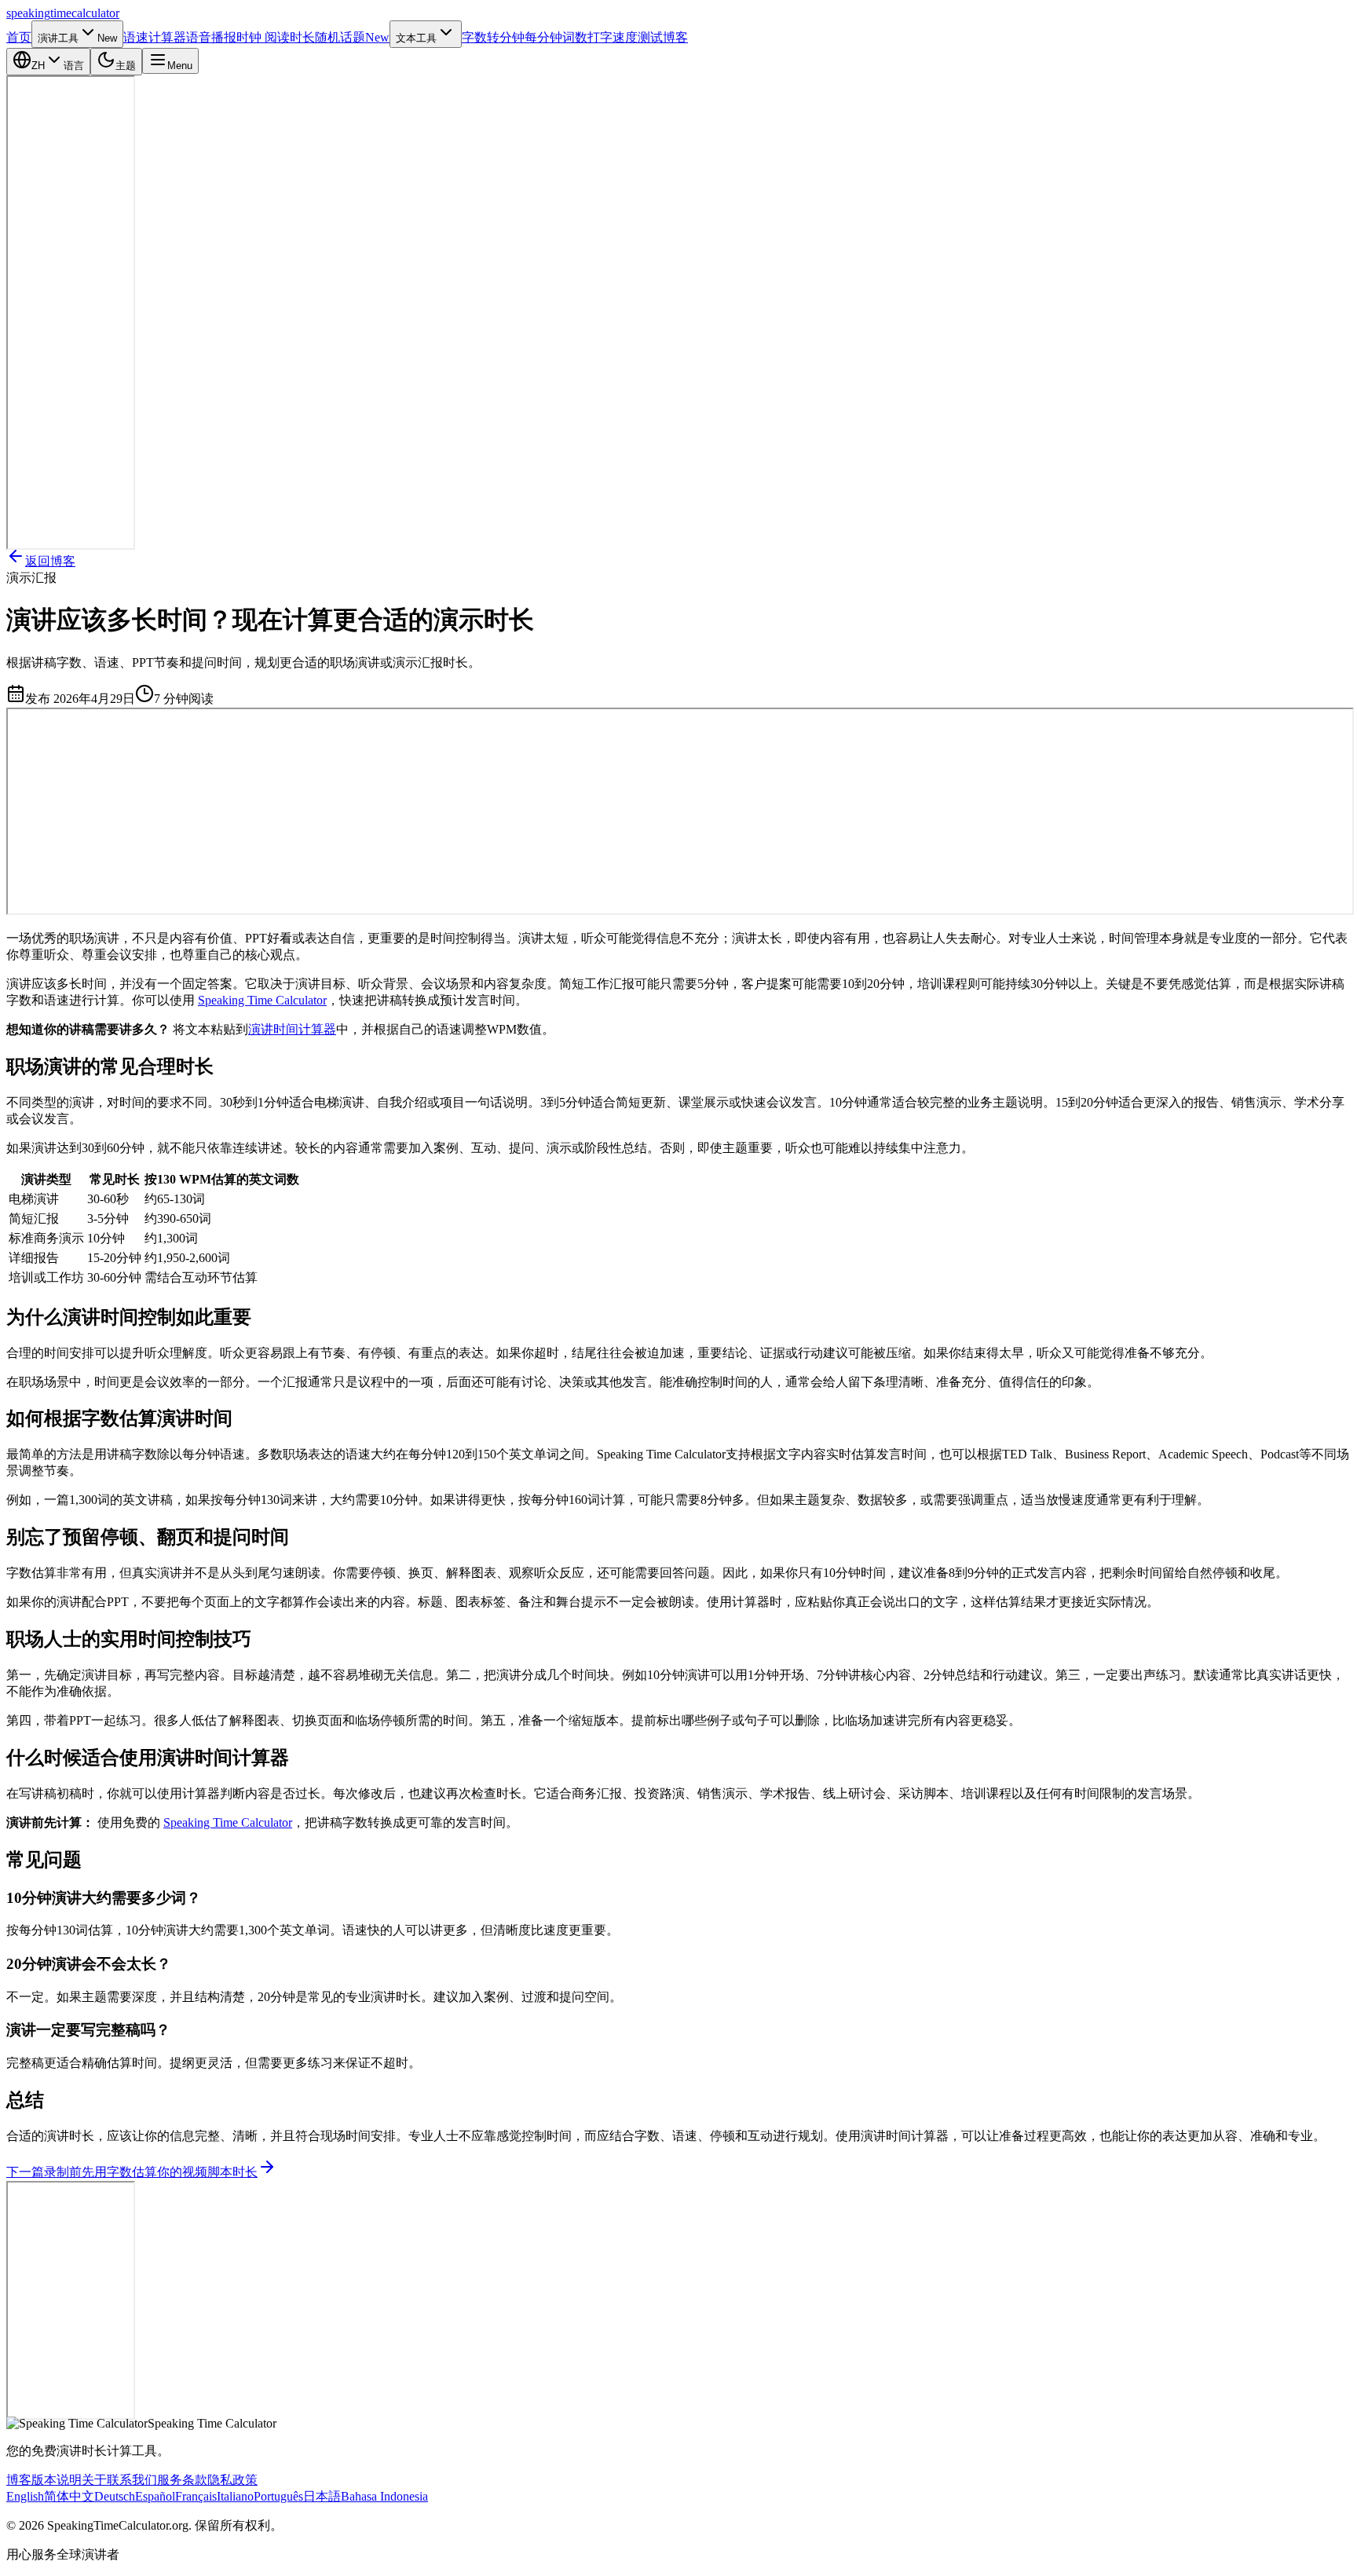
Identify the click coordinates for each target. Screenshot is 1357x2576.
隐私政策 (232, 2480)
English (25, 2496)
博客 (19, 2480)
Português (278, 2496)
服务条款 (182, 2480)
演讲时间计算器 (292, 1029)
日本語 (322, 2496)
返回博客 (50, 561)
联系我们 (132, 2480)
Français (196, 2496)
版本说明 (57, 2480)
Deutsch (115, 2496)
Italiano (235, 2496)
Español (155, 2496)
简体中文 (69, 2496)
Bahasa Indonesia (384, 2496)
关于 (94, 2480)
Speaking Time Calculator (262, 1000)
